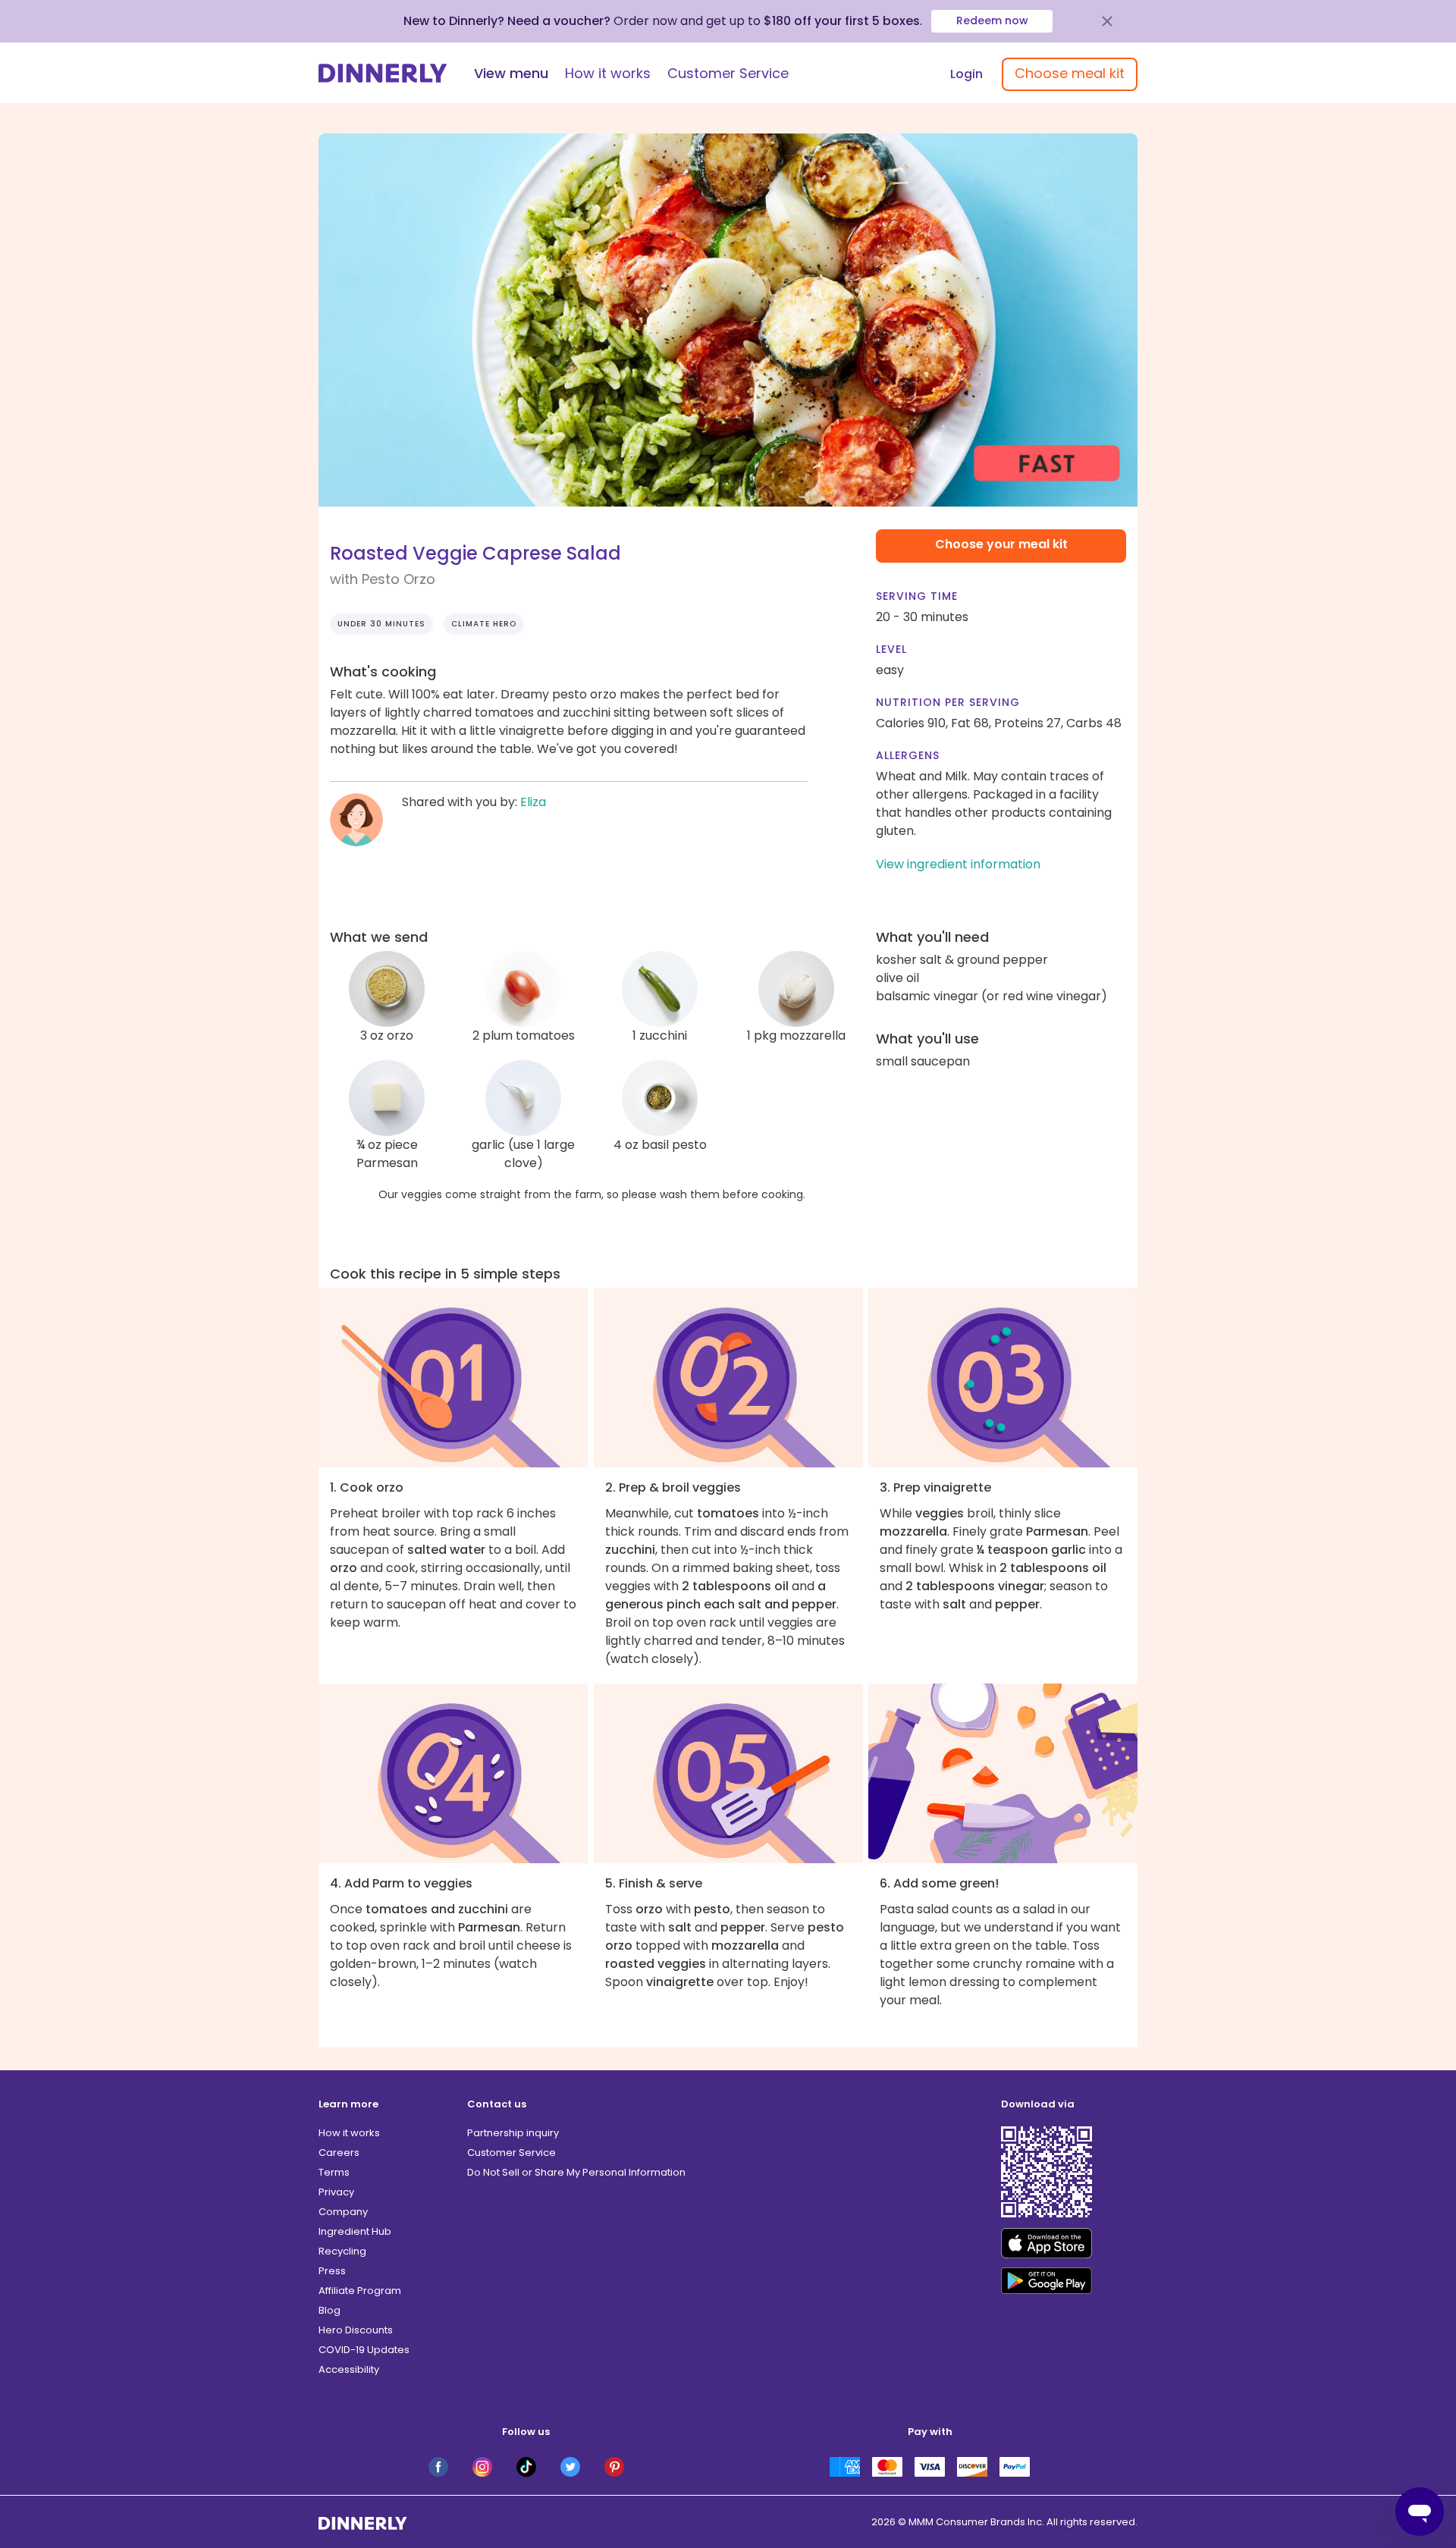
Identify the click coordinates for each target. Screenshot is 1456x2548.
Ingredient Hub (355, 2231)
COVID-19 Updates (364, 2350)
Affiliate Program (360, 2291)
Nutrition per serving (948, 702)
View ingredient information (958, 864)
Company (343, 2212)
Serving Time (917, 596)
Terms (334, 2172)
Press (332, 2271)
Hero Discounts (356, 2330)
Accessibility (349, 2369)
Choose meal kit (1070, 73)
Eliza (533, 802)
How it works (608, 73)
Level (891, 649)
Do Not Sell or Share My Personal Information (576, 2172)
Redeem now (992, 20)
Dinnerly (383, 73)
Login (966, 74)
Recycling (342, 2251)
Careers (339, 2153)
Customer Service (728, 73)
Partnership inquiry (513, 2133)
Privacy (336, 2192)
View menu (511, 73)
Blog (329, 2310)
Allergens (908, 755)
